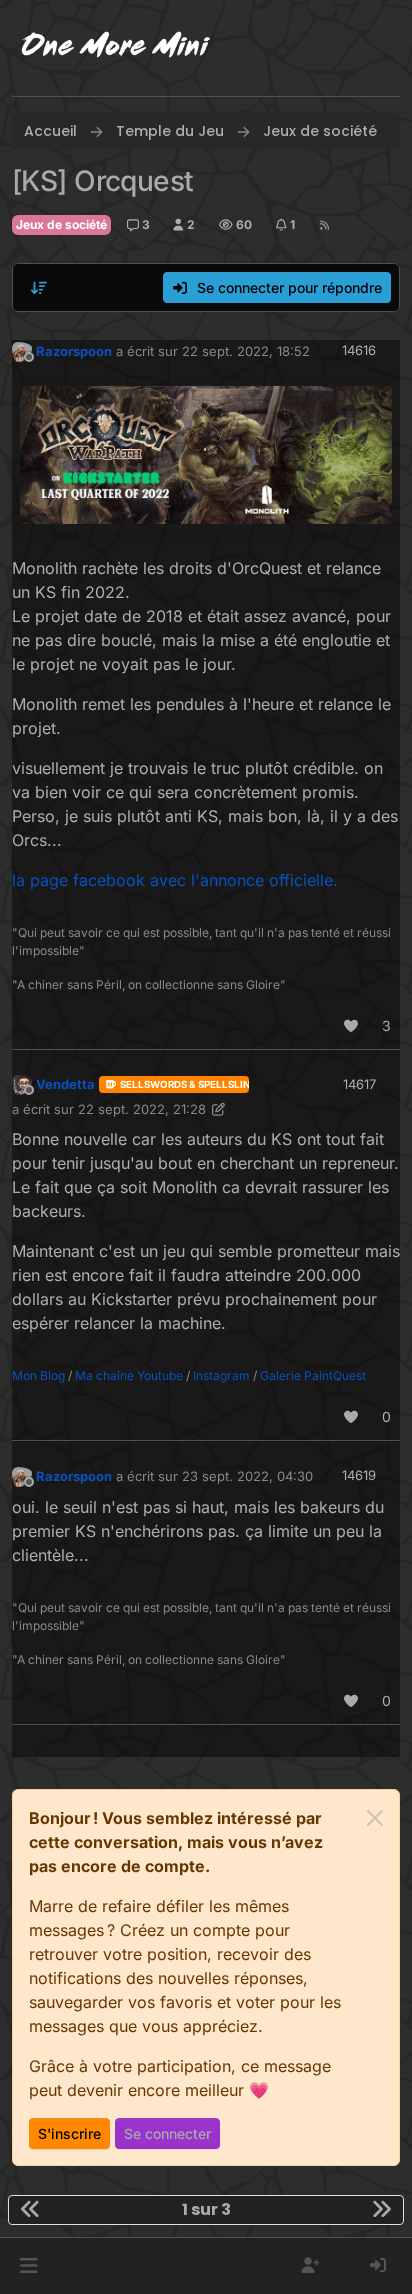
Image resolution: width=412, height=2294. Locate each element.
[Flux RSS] (324, 225)
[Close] (375, 1818)
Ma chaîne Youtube (129, 1375)
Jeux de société (61, 224)
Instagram (221, 1375)
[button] (28, 2266)
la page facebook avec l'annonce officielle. (175, 880)
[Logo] (116, 48)
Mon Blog (38, 1375)
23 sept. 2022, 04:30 (247, 1476)
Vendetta (65, 1084)
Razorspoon (74, 351)
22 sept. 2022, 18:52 (246, 351)
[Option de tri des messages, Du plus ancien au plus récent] (39, 288)
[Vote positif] (352, 1025)
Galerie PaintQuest (313, 1375)
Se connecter (167, 2133)
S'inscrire (69, 2133)
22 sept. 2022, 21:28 (142, 1109)
